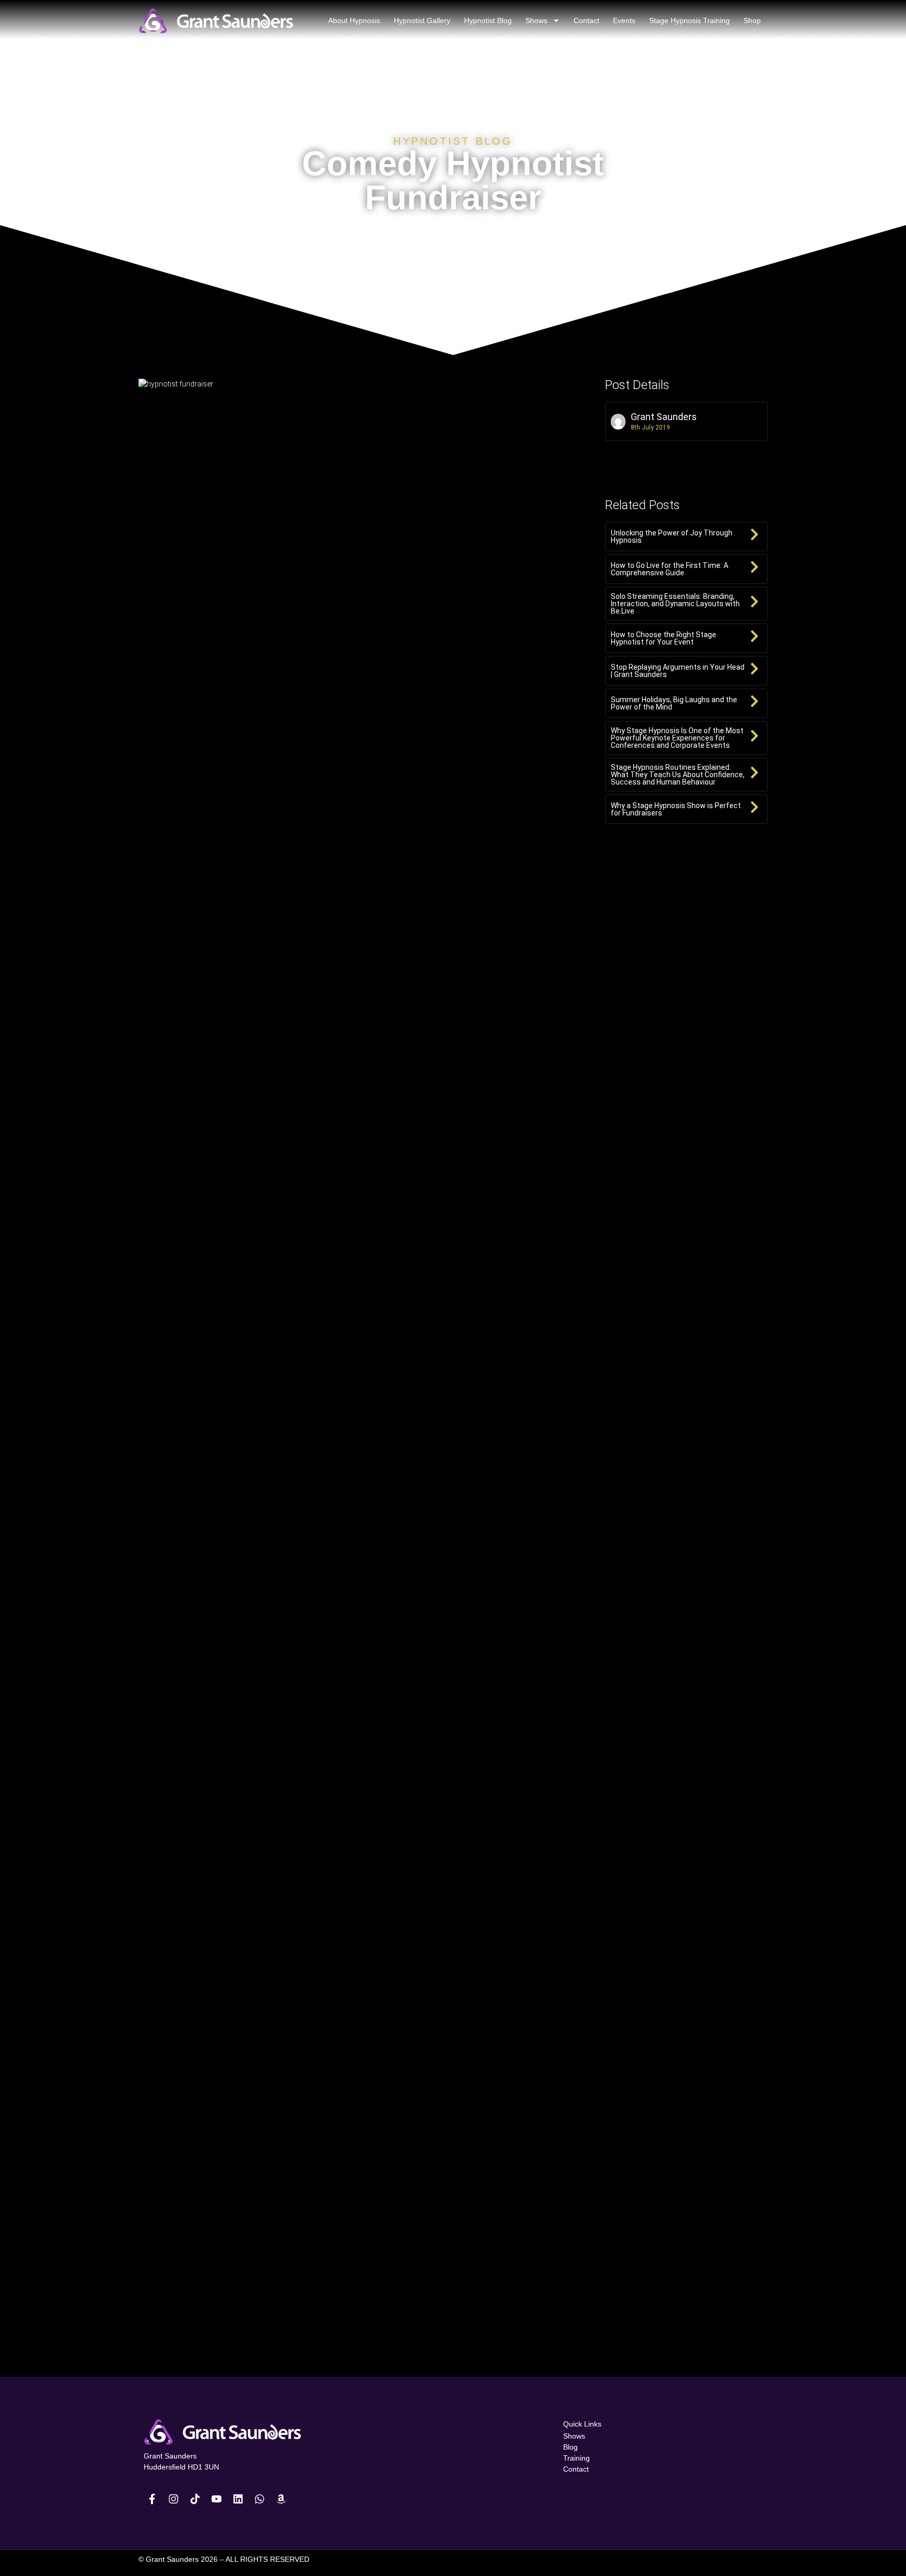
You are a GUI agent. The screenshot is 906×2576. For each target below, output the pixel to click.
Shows (536, 20)
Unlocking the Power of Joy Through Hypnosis (672, 536)
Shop (752, 20)
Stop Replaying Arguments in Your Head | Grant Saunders (678, 671)
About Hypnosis (354, 20)
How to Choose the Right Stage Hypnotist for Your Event (664, 638)
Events (624, 20)
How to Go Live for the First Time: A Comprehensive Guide (670, 569)
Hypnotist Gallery (422, 20)
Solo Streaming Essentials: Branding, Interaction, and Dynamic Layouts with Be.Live (675, 604)
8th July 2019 (650, 427)
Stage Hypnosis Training (689, 20)
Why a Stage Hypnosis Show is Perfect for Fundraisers (676, 809)
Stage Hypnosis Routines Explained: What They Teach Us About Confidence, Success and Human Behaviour (678, 775)
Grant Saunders (664, 417)
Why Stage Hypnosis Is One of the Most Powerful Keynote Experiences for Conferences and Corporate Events (677, 738)
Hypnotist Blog (488, 20)
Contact (586, 20)
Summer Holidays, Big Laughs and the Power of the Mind (674, 703)
